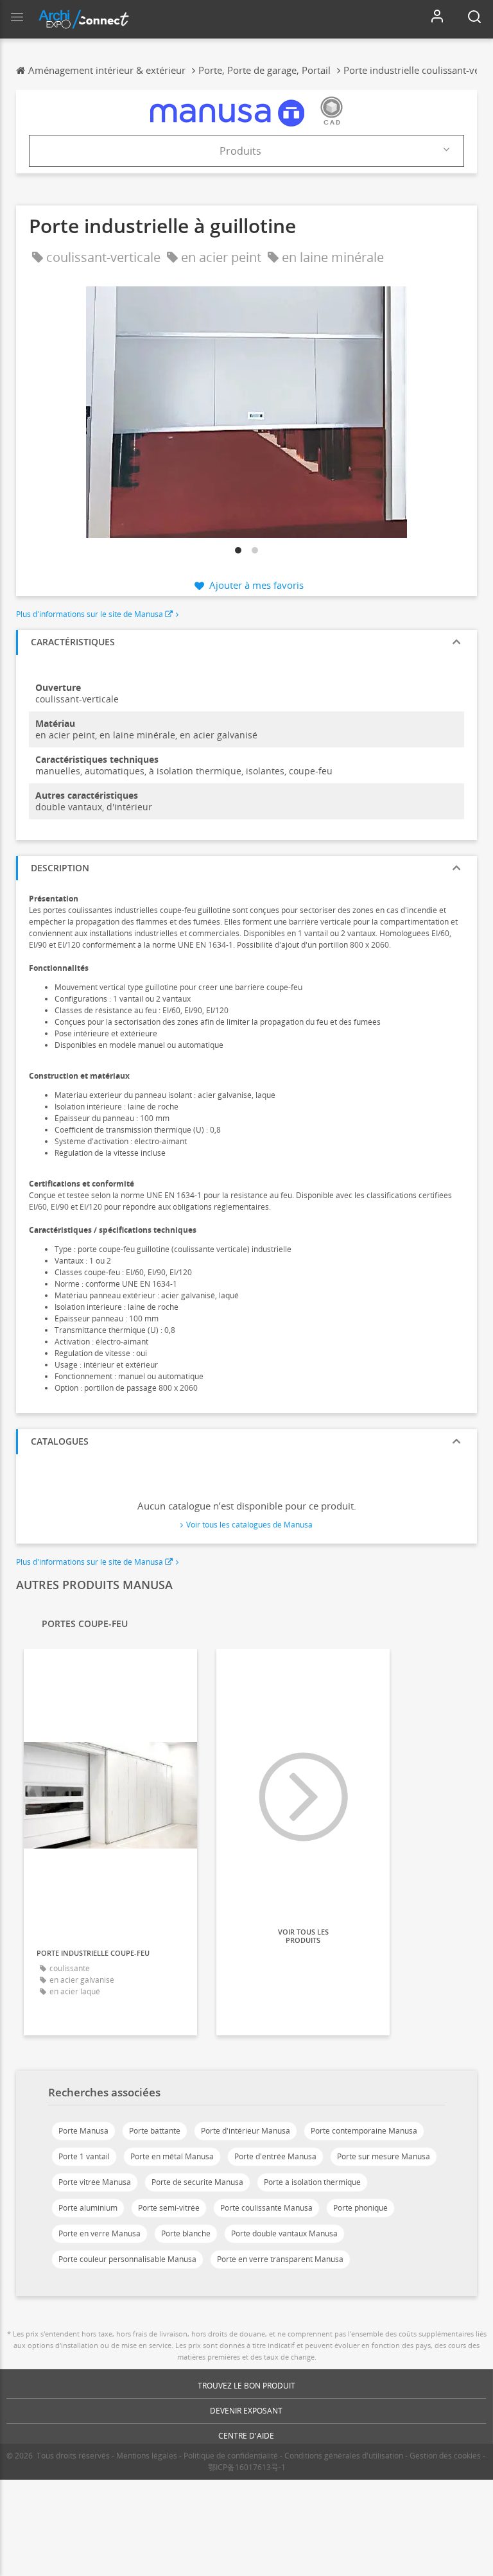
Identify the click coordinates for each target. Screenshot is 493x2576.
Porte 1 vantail (84, 2156)
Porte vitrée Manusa (95, 2182)
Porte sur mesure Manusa (384, 2156)
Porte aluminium (88, 2208)
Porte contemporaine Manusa (364, 2131)
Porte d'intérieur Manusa (246, 2131)
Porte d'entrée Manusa (275, 2156)
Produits (240, 151)
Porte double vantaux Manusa (284, 2233)
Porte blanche (186, 2233)
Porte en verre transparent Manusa (280, 2259)
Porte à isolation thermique (312, 2182)
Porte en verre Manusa (99, 2233)
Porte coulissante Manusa (266, 2208)
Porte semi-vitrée (169, 2208)
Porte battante (155, 2131)
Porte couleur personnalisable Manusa (127, 2259)
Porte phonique (360, 2208)
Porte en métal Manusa (172, 2156)
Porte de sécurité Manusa (197, 2182)
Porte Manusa (83, 2131)
